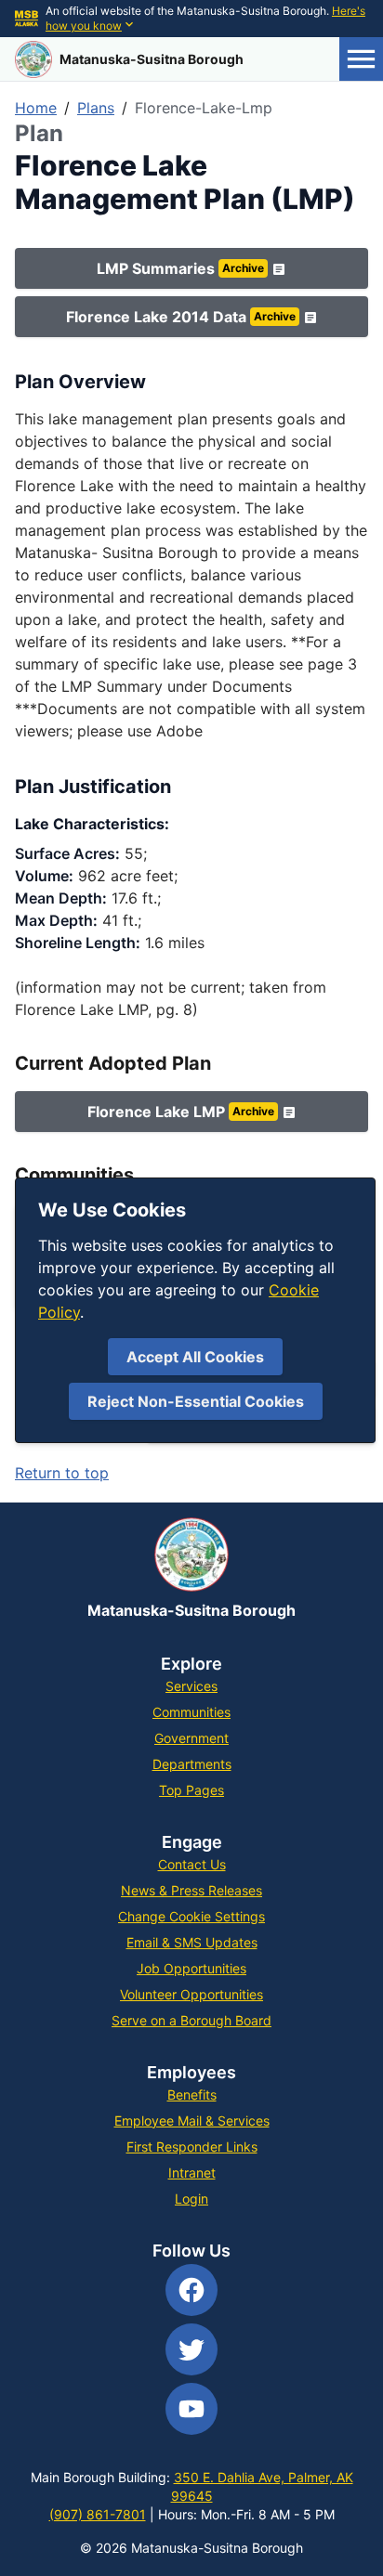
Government (191, 1738)
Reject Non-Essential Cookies (196, 1401)
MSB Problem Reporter (273, 1379)
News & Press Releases (191, 1890)
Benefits (192, 2095)
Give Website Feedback (271, 1425)
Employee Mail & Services (192, 2121)
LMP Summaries (180, 268)
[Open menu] (361, 59)
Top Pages (191, 1790)
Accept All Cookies (195, 1357)
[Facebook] (191, 2290)
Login (191, 2199)
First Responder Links (192, 2147)
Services (191, 1686)
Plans (96, 108)
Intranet (192, 2173)
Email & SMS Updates (192, 1942)
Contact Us (192, 1864)
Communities (191, 1712)
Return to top (62, 1473)
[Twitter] (191, 2349)
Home (36, 108)
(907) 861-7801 (98, 2514)
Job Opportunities (191, 1968)
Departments (192, 1764)
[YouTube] (191, 2409)
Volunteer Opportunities (191, 1994)
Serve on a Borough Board (191, 2020)
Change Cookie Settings (191, 1916)
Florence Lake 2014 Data (181, 317)
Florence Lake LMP (181, 1112)
